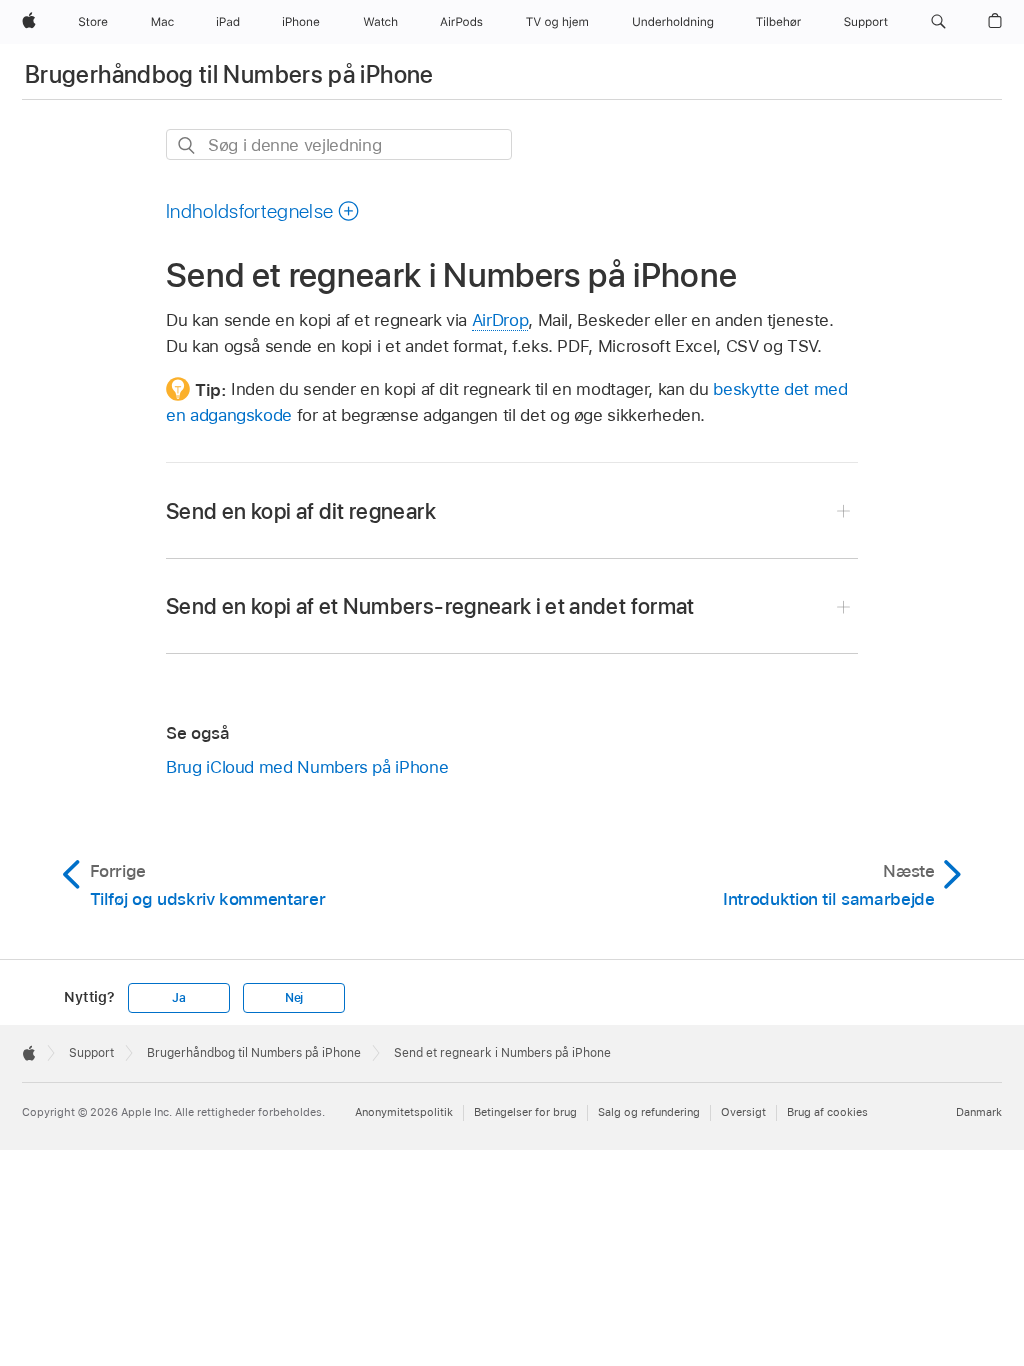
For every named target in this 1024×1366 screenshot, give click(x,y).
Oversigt (743, 1112)
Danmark (979, 1112)
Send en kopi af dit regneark (301, 511)
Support (91, 1053)
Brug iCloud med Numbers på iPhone (307, 767)
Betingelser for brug (525, 1112)
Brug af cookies (827, 1112)
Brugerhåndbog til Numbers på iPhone (229, 74)
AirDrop (500, 320)
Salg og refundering (649, 1112)
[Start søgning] (187, 145)
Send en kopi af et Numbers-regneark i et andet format (430, 606)
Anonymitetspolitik (404, 1112)
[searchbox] (339, 144)
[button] (938, 22)
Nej (294, 998)
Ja (179, 998)
